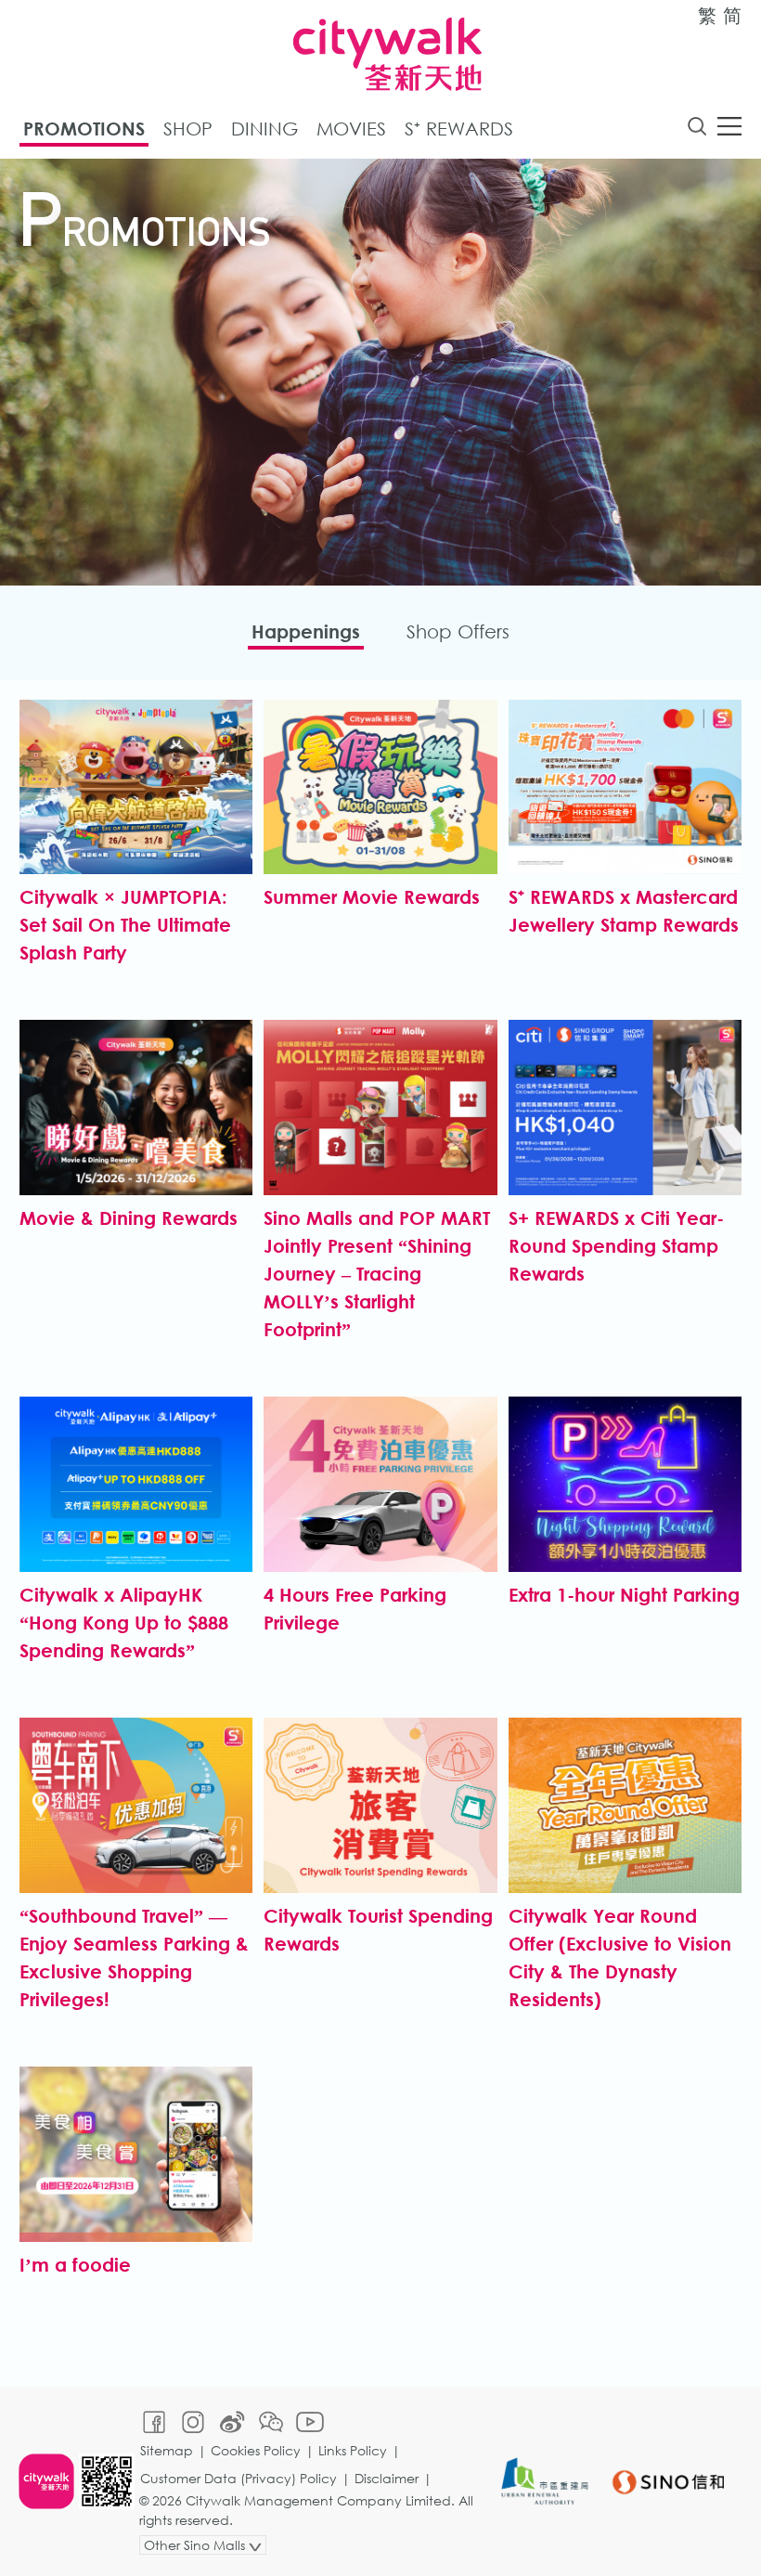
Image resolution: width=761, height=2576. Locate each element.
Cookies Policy (256, 2450)
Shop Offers (458, 631)
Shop (188, 129)
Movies (351, 129)
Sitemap (167, 2450)
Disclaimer (387, 2478)
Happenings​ (306, 631)
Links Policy (353, 2450)
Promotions (84, 129)
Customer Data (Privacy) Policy (239, 2478)
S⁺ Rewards (459, 129)
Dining (264, 129)
